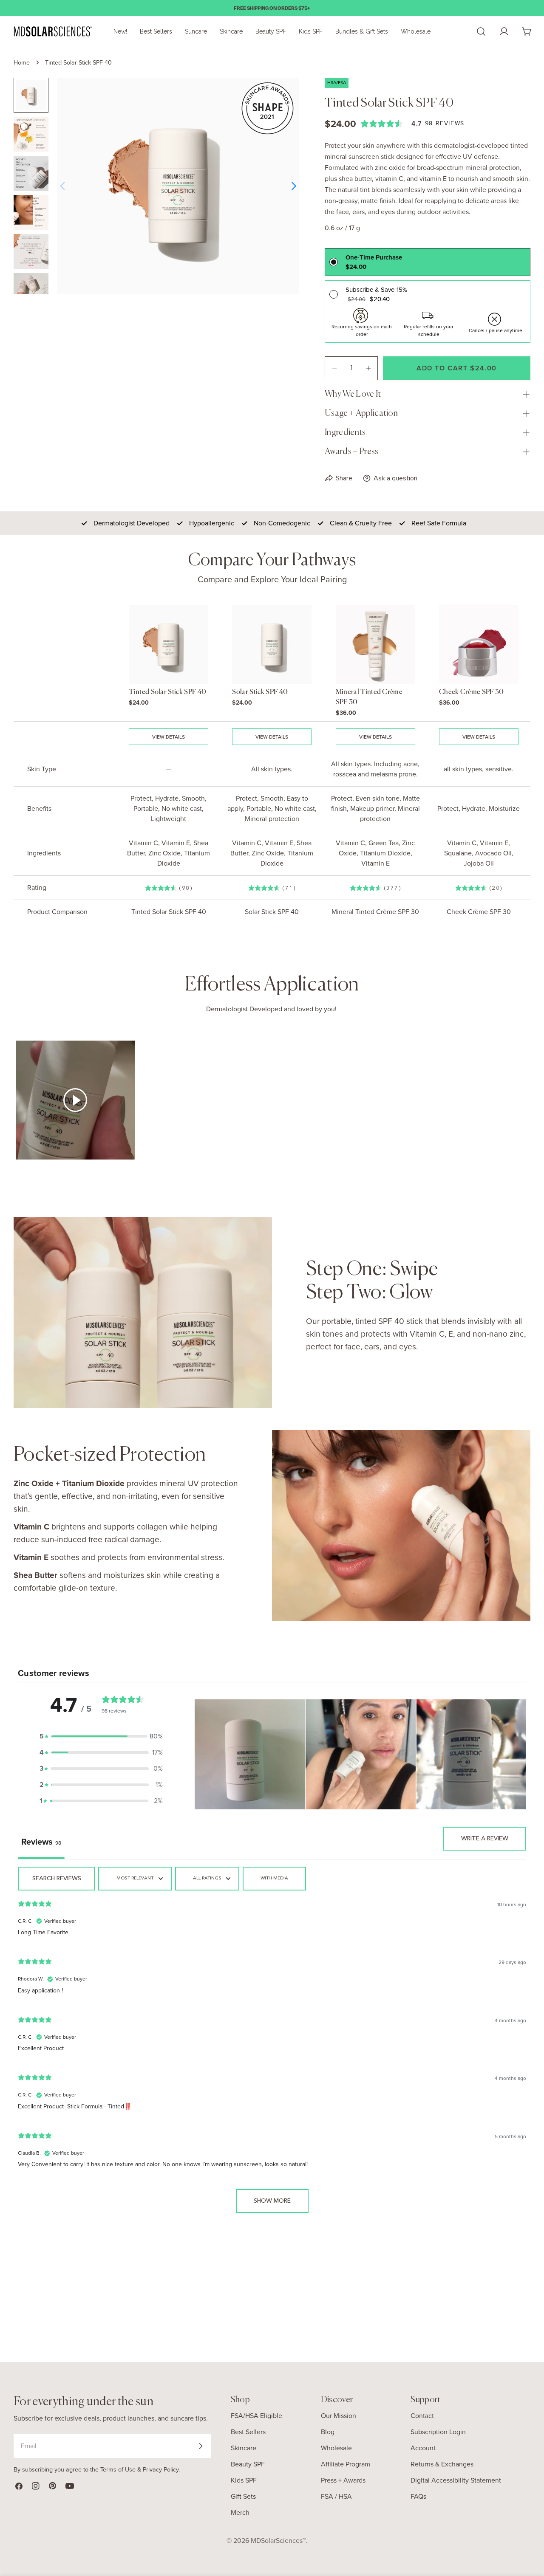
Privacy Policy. (161, 2469)
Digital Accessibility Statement (456, 2480)
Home (22, 62)
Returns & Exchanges (442, 2464)
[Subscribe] (201, 2446)
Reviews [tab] (41, 1842)
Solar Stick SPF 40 (260, 692)
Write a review (485, 1839)
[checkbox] (274, 1879)
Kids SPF (244, 2480)
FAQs (418, 2496)
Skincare (244, 2448)
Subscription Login (438, 2432)
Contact (422, 2416)
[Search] (481, 31)
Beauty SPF (248, 2464)
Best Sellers (248, 2432)
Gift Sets (243, 2496)
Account (423, 2448)
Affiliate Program (346, 2464)
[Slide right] (293, 186)
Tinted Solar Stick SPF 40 (167, 692)
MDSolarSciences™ (278, 2541)
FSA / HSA (336, 2496)
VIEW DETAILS (169, 737)
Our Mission (339, 2416)
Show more (272, 2201)
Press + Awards (343, 2480)
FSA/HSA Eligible (256, 2416)
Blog (328, 2432)
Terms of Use (118, 2469)
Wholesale (336, 2448)
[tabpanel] (272, 2044)
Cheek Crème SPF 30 (472, 692)
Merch (240, 2513)
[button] (101, 1736)
